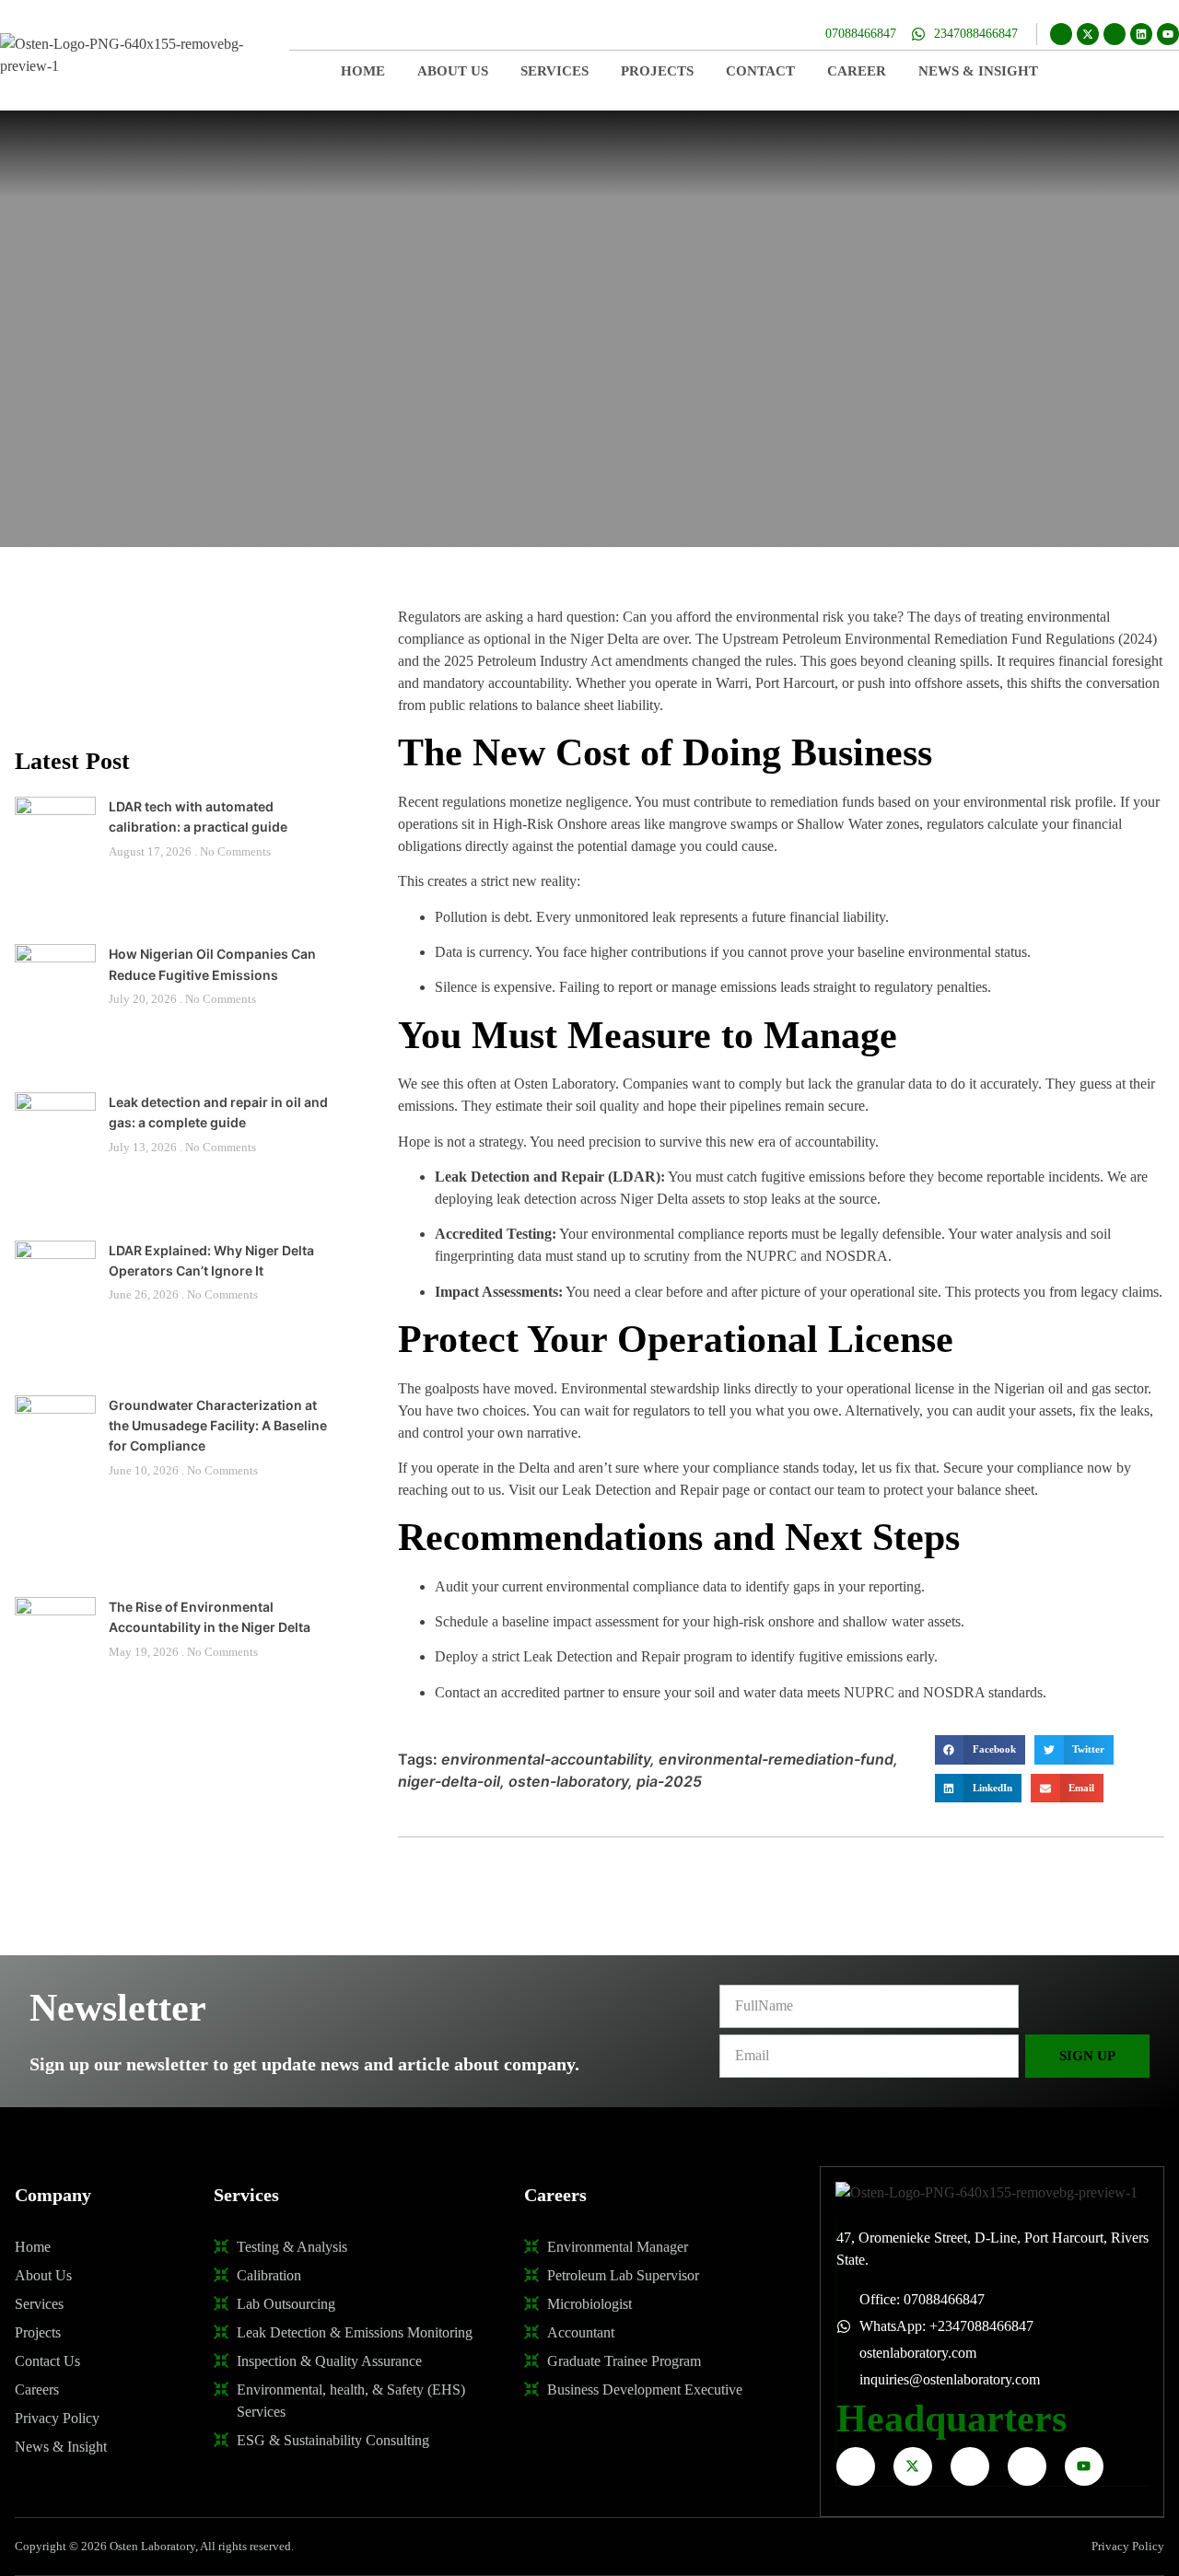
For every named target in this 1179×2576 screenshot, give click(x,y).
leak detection (537, 1199)
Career (857, 71)
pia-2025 (669, 1781)
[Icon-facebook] (1061, 34)
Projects (657, 71)
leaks (1135, 1410)
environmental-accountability (546, 1759)
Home (363, 71)
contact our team (817, 1490)
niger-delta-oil (449, 1781)
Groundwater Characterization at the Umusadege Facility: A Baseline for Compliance (218, 1426)
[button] (980, 1750)
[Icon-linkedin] (1027, 2466)
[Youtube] (1168, 34)
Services (554, 71)
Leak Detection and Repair (640, 1490)
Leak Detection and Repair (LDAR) (548, 1177)
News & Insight (978, 71)
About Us (453, 71)
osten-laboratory (568, 1781)
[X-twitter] (1088, 34)
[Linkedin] (1141, 34)
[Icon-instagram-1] (1115, 34)
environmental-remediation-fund (776, 1759)
